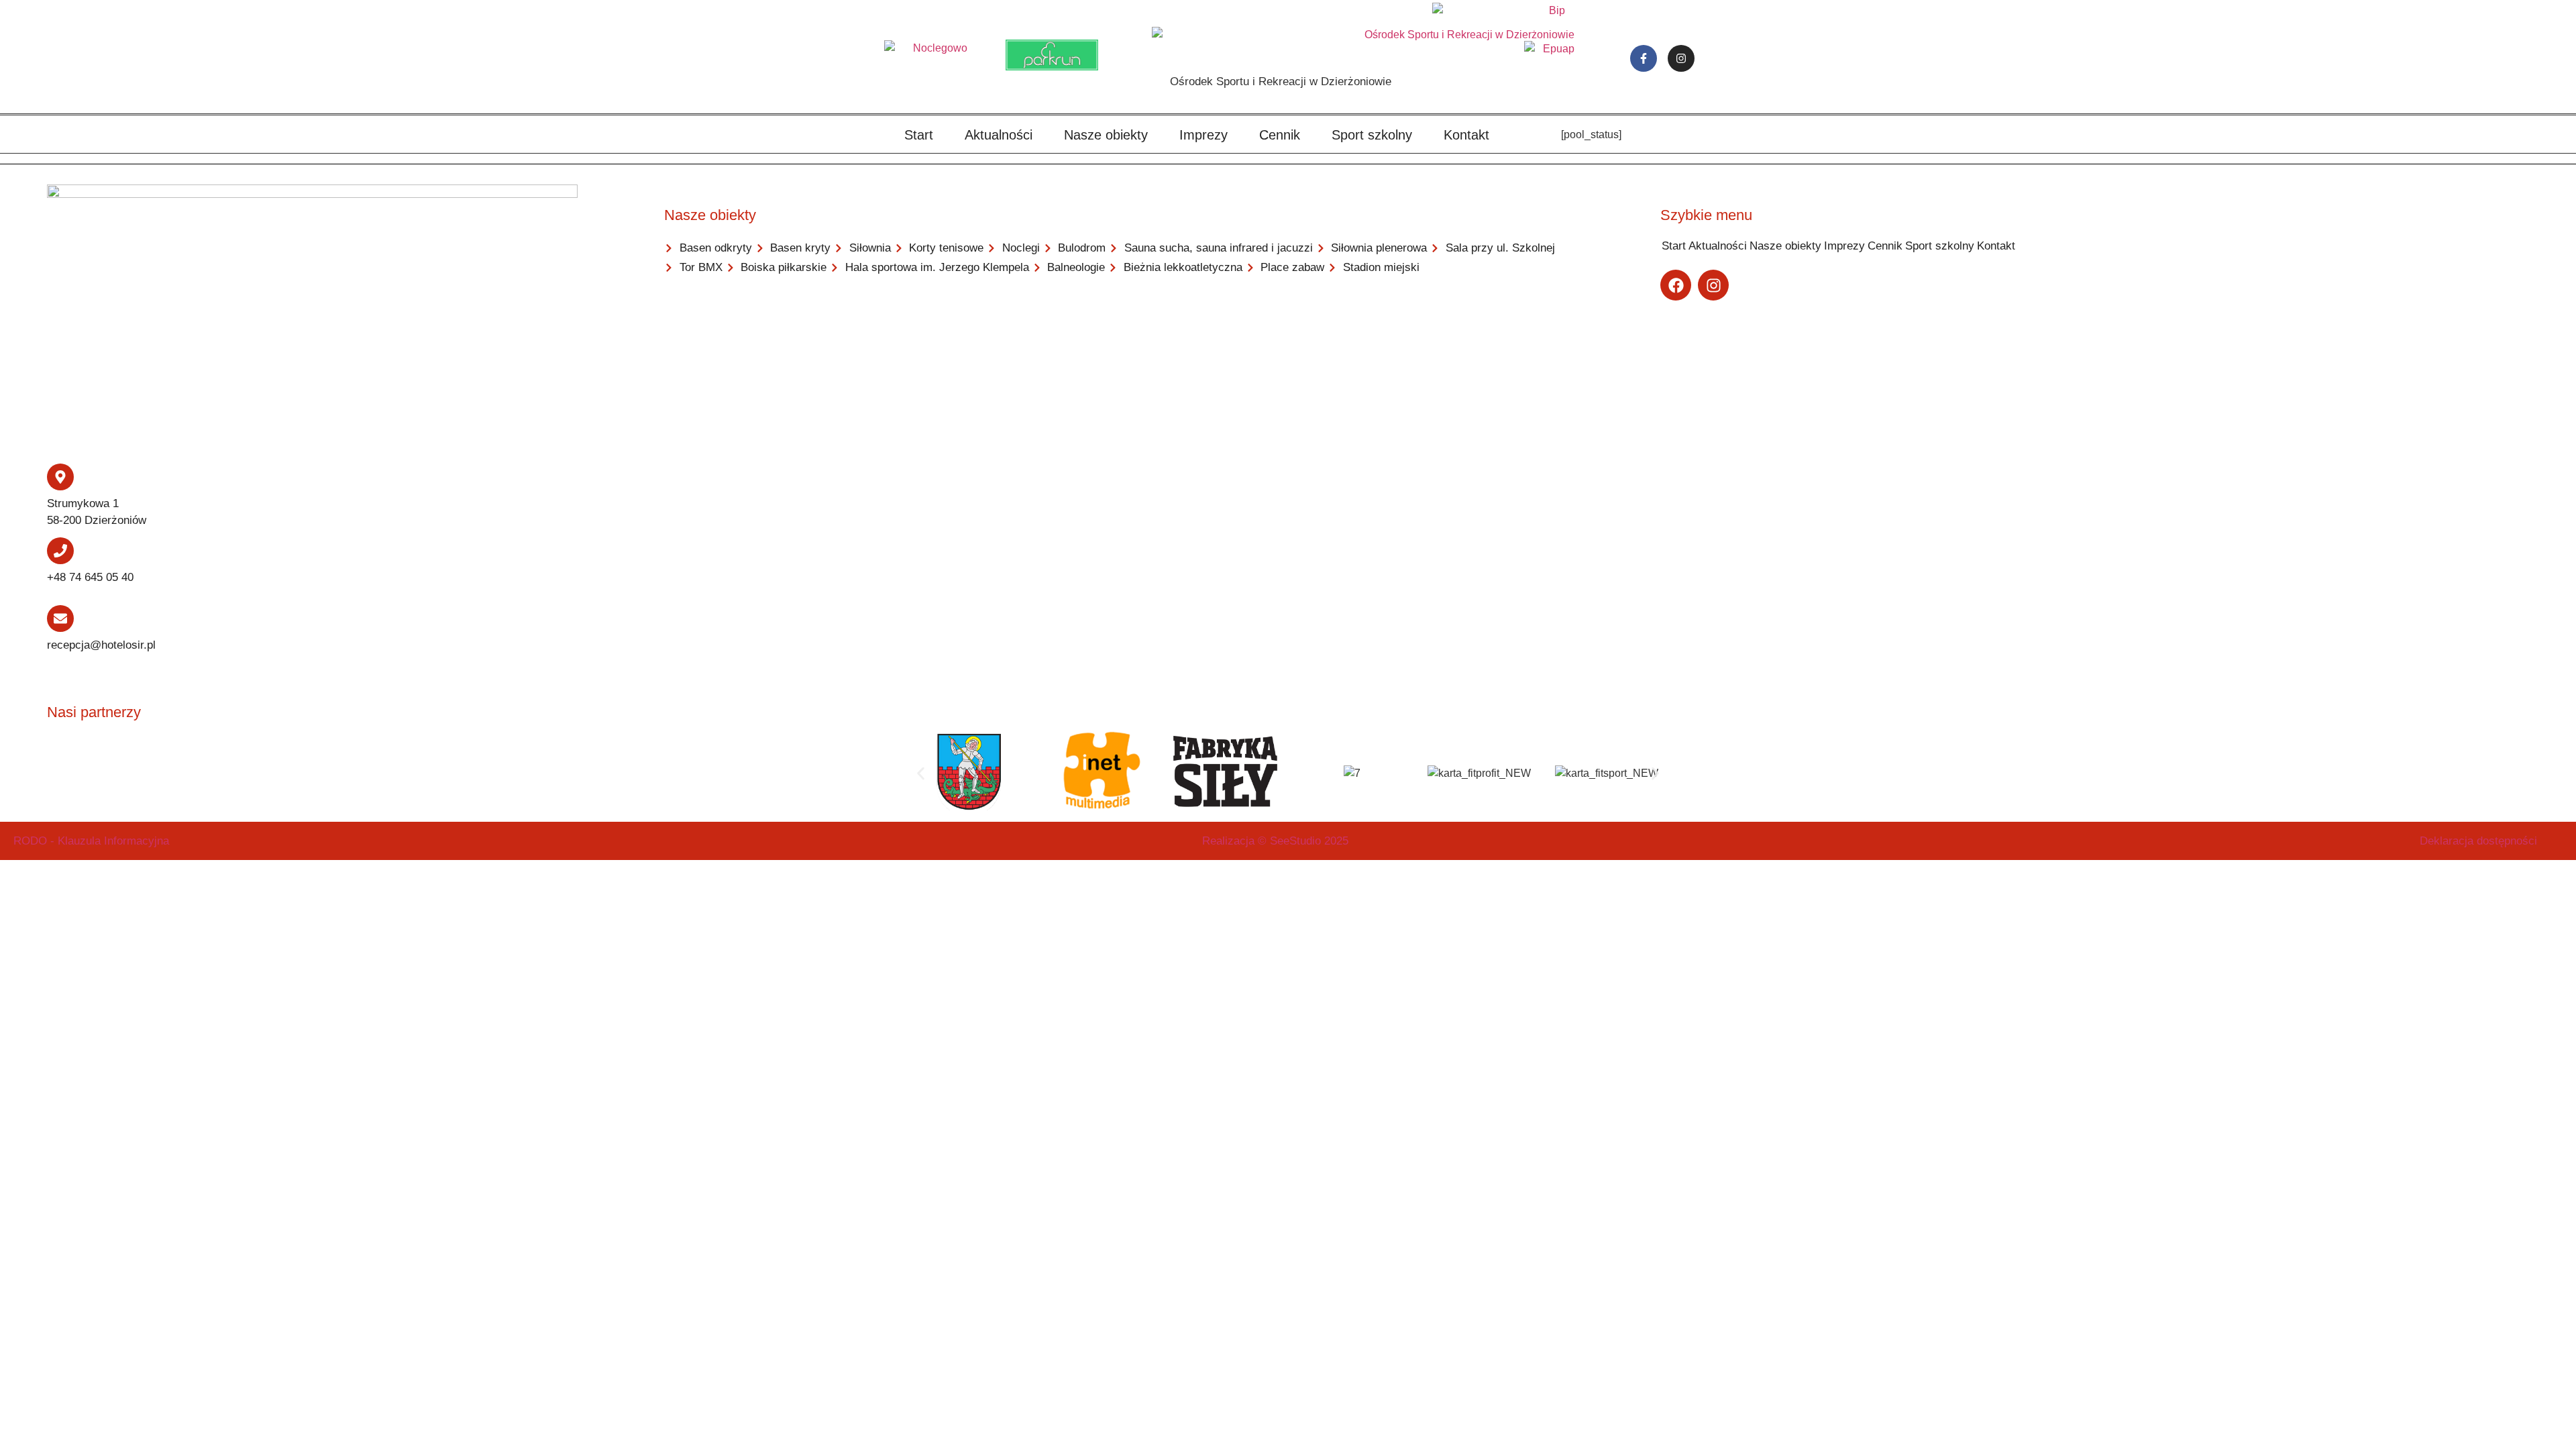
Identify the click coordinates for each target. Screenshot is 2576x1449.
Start (919, 135)
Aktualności (999, 135)
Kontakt (1466, 135)
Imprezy (1203, 135)
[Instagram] (1681, 58)
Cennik (1280, 135)
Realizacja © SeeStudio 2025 (1275, 841)
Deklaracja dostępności (2478, 841)
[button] (921, 773)
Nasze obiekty (1106, 135)
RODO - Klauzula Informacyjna (91, 841)
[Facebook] (1676, 285)
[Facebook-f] (1644, 58)
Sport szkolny (1372, 135)
